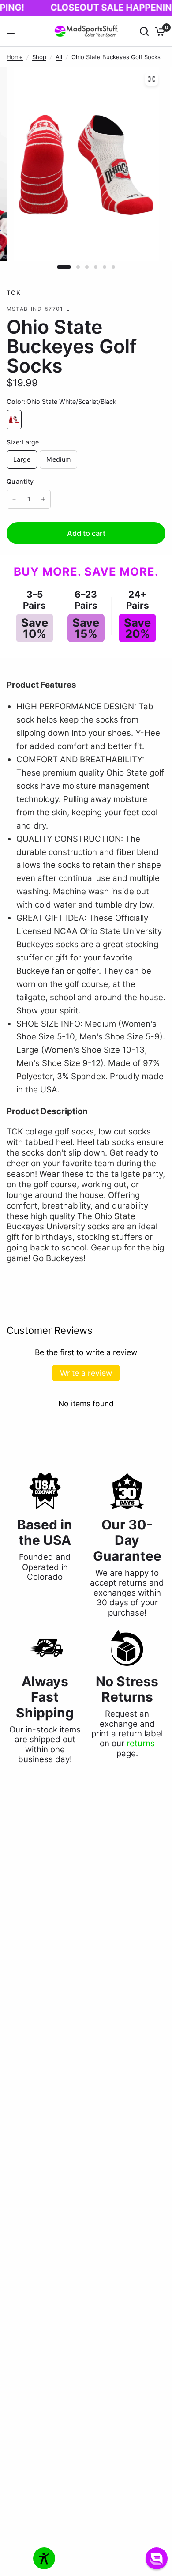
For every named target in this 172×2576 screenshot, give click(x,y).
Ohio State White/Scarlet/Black (14, 420)
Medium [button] (58, 459)
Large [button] (22, 459)
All (59, 57)
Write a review (86, 1373)
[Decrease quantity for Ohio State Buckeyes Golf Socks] (14, 499)
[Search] (144, 31)
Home (15, 57)
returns (141, 1743)
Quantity (20, 481)
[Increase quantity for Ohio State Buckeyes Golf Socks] (43, 499)
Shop (39, 57)
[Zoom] (152, 79)
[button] (157, 2558)
